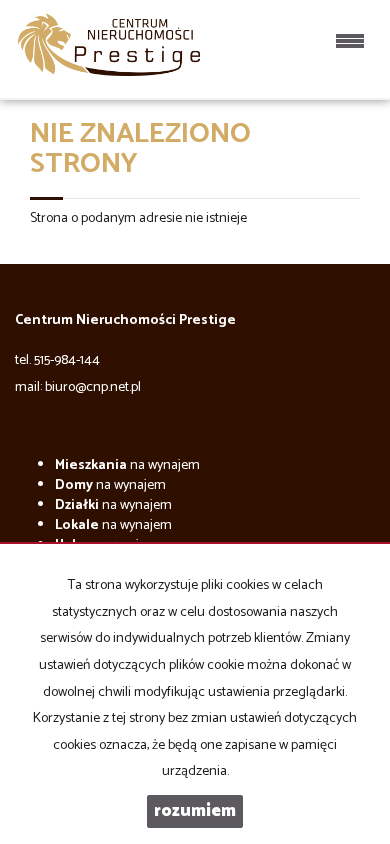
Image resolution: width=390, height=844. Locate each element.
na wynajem (127, 465)
